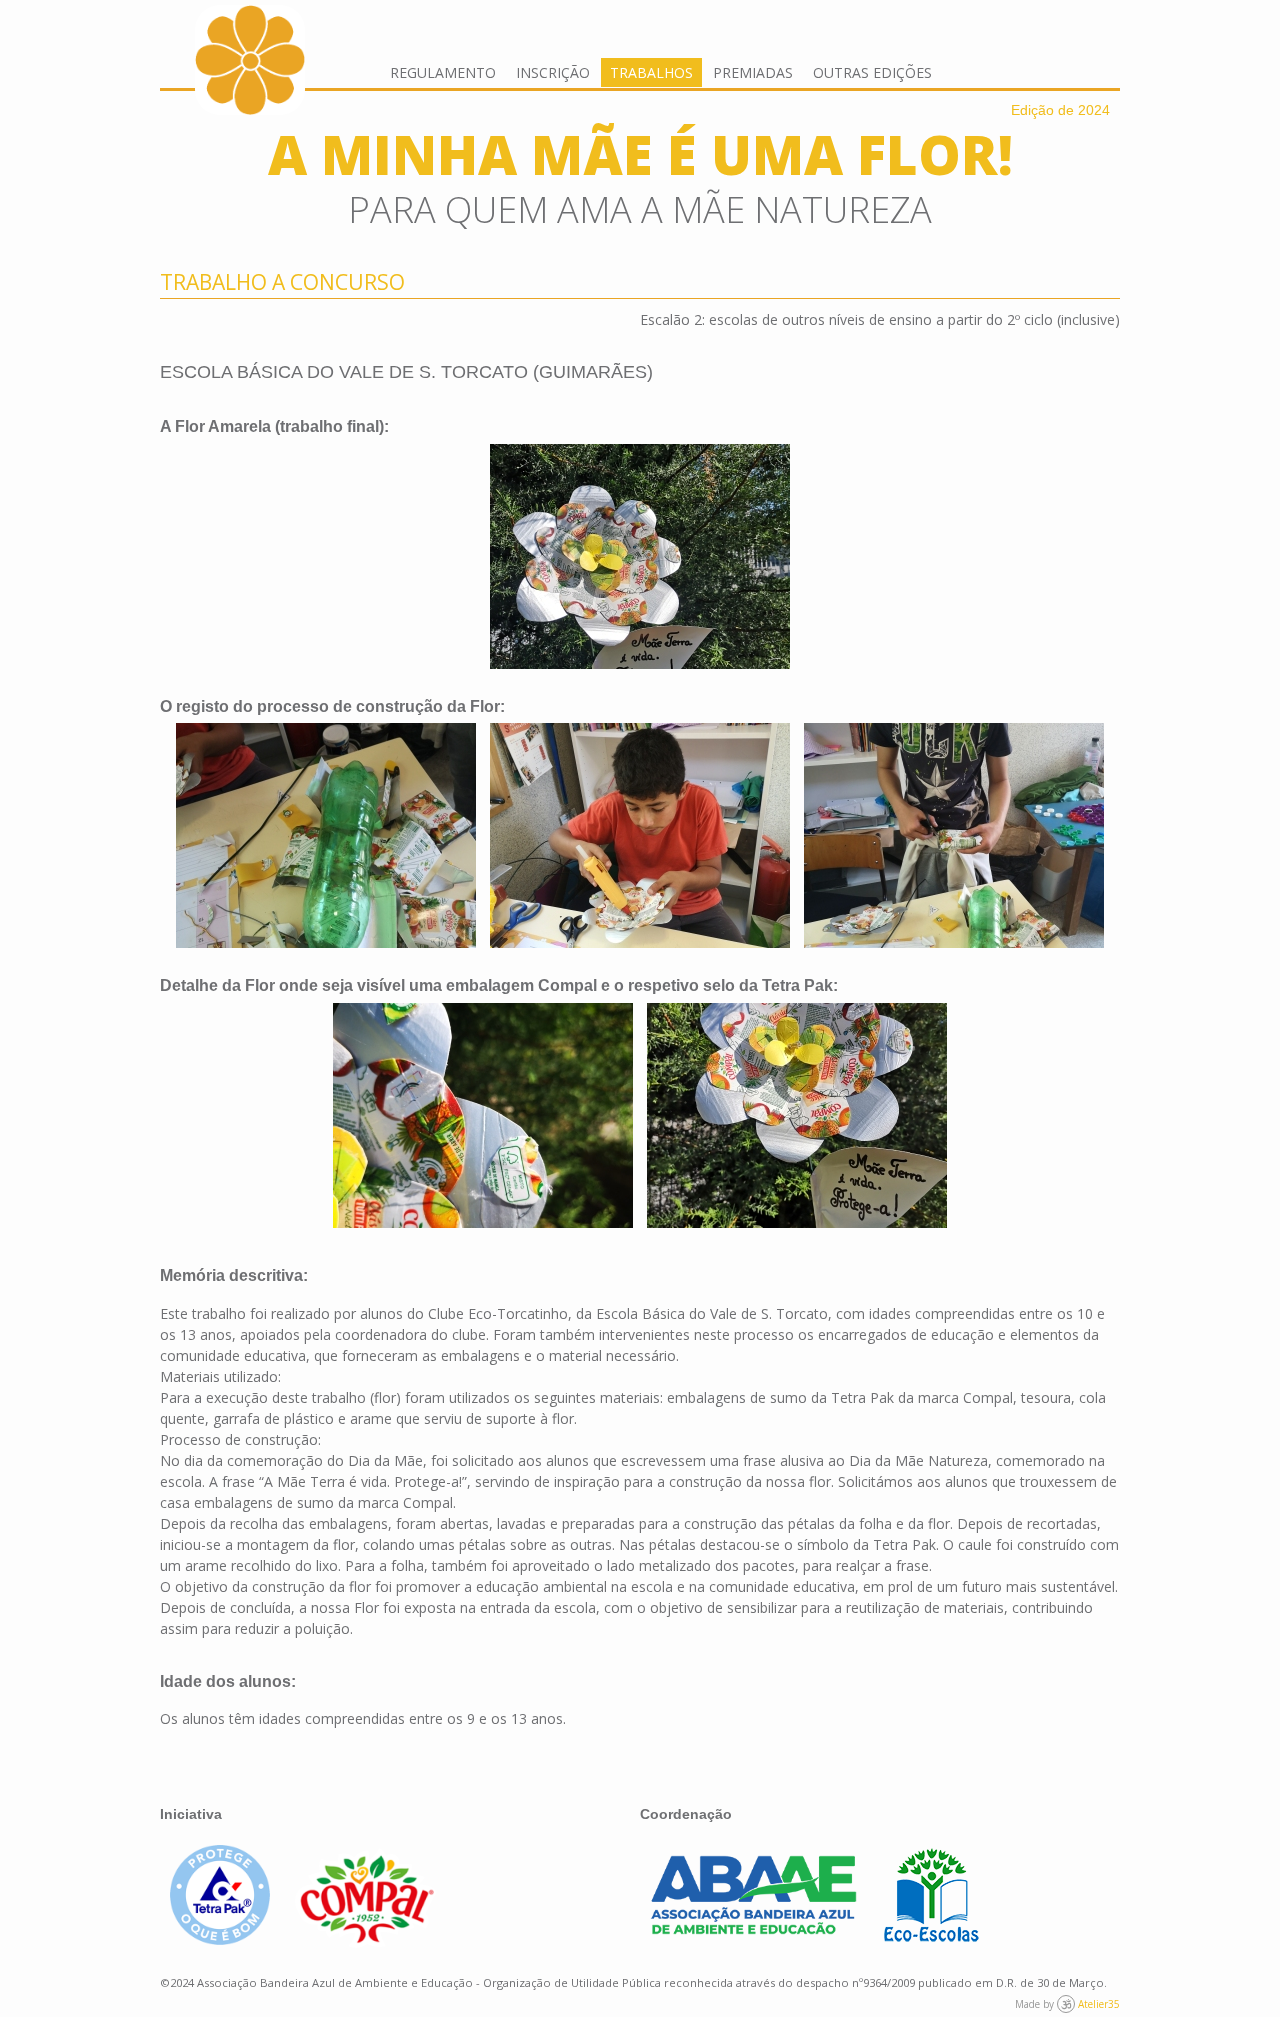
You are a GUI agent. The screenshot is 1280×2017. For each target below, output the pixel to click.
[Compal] (366, 1942)
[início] (250, 109)
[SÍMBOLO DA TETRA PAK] (483, 1115)
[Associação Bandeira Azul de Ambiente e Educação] (753, 1929)
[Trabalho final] (640, 556)
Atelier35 (1099, 2004)
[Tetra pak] (222, 1939)
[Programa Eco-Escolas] (932, 1939)
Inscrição (553, 72)
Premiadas (753, 72)
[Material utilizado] (326, 835)
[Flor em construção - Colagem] (640, 835)
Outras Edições (872, 72)
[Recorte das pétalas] (954, 835)
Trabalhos (651, 72)
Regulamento (443, 72)
